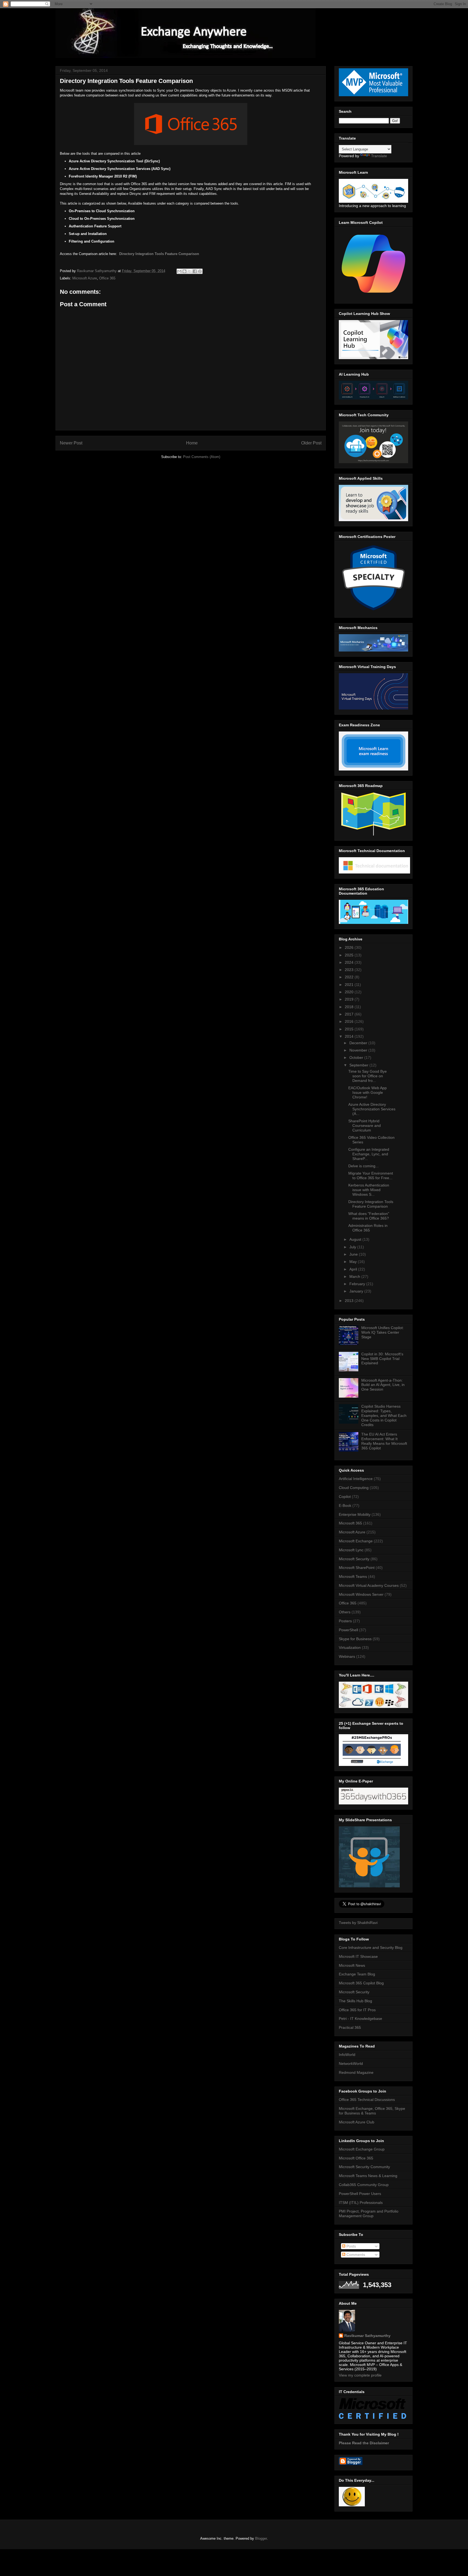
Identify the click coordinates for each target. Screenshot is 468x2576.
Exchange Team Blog (357, 1974)
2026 (350, 947)
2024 (350, 962)
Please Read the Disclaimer (364, 2443)
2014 (350, 1036)
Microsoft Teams (353, 1576)
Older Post (311, 443)
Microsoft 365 (350, 1523)
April (354, 1269)
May (354, 1262)
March (355, 1276)
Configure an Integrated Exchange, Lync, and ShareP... (369, 1154)
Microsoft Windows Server (361, 1594)
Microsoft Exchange (356, 1541)
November (359, 1050)
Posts (351, 2246)
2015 (350, 1029)
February (358, 1284)
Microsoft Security (354, 1559)
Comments (355, 2255)
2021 (350, 985)
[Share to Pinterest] (200, 271)
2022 (350, 977)
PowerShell (348, 1630)
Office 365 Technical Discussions (367, 2100)
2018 (350, 1007)
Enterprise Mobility (355, 1514)
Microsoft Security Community (364, 2167)
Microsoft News (352, 1965)
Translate (379, 156)
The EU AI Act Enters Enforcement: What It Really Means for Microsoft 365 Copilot (384, 1441)
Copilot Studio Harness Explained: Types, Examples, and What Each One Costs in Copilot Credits (384, 1415)
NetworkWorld (351, 2064)
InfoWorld (347, 2055)
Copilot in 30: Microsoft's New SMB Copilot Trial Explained (382, 1359)
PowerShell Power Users (360, 2194)
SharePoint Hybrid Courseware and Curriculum (365, 1126)
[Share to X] (190, 271)
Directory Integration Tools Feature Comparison (159, 254)
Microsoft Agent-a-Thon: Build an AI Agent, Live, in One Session (383, 1385)
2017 (350, 1014)
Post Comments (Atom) (202, 457)
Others (345, 1612)
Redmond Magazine (356, 2072)
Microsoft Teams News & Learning (368, 2176)
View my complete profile (360, 2375)
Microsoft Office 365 (356, 2158)
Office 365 (107, 278)
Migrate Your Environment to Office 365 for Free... (371, 1176)
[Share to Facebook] (195, 271)
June (354, 1254)
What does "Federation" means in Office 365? (369, 1216)
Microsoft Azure (85, 278)
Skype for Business (355, 1639)
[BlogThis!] (184, 271)
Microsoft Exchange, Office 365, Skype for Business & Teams (372, 2111)
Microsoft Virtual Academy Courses (369, 1585)
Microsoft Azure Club (357, 2122)
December (359, 1043)
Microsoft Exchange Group (362, 2149)
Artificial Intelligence (356, 1479)
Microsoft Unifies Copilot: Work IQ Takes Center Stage (383, 1332)
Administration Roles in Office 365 (368, 1228)
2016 (350, 1021)
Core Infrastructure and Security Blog (371, 1948)
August (356, 1239)
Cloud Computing (354, 1488)
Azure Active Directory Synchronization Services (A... (372, 1109)
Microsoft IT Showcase (358, 1956)
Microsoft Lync (351, 1550)
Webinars (347, 1656)
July (353, 1247)
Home (192, 443)
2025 (350, 955)
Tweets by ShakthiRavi (358, 1923)
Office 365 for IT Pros (357, 2010)
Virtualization (350, 1648)
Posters (345, 1621)
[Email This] (179, 271)
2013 (350, 1301)
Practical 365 (350, 2027)
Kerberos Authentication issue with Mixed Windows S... (369, 1190)
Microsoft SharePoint (357, 1568)
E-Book (345, 1505)
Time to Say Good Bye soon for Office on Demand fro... (368, 1076)
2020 (350, 992)
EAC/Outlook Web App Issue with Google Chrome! (368, 1092)
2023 (350, 970)
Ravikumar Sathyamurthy (367, 2336)
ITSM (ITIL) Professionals (361, 2203)
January (357, 1291)
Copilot (345, 1497)
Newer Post (71, 443)
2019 (350, 999)
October (357, 1058)
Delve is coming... (363, 1166)
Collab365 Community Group (364, 2185)
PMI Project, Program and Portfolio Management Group (369, 2214)
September (359, 1065)
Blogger (261, 2538)
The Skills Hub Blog (355, 2001)
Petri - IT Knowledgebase (360, 2019)
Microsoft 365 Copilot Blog (361, 1983)
